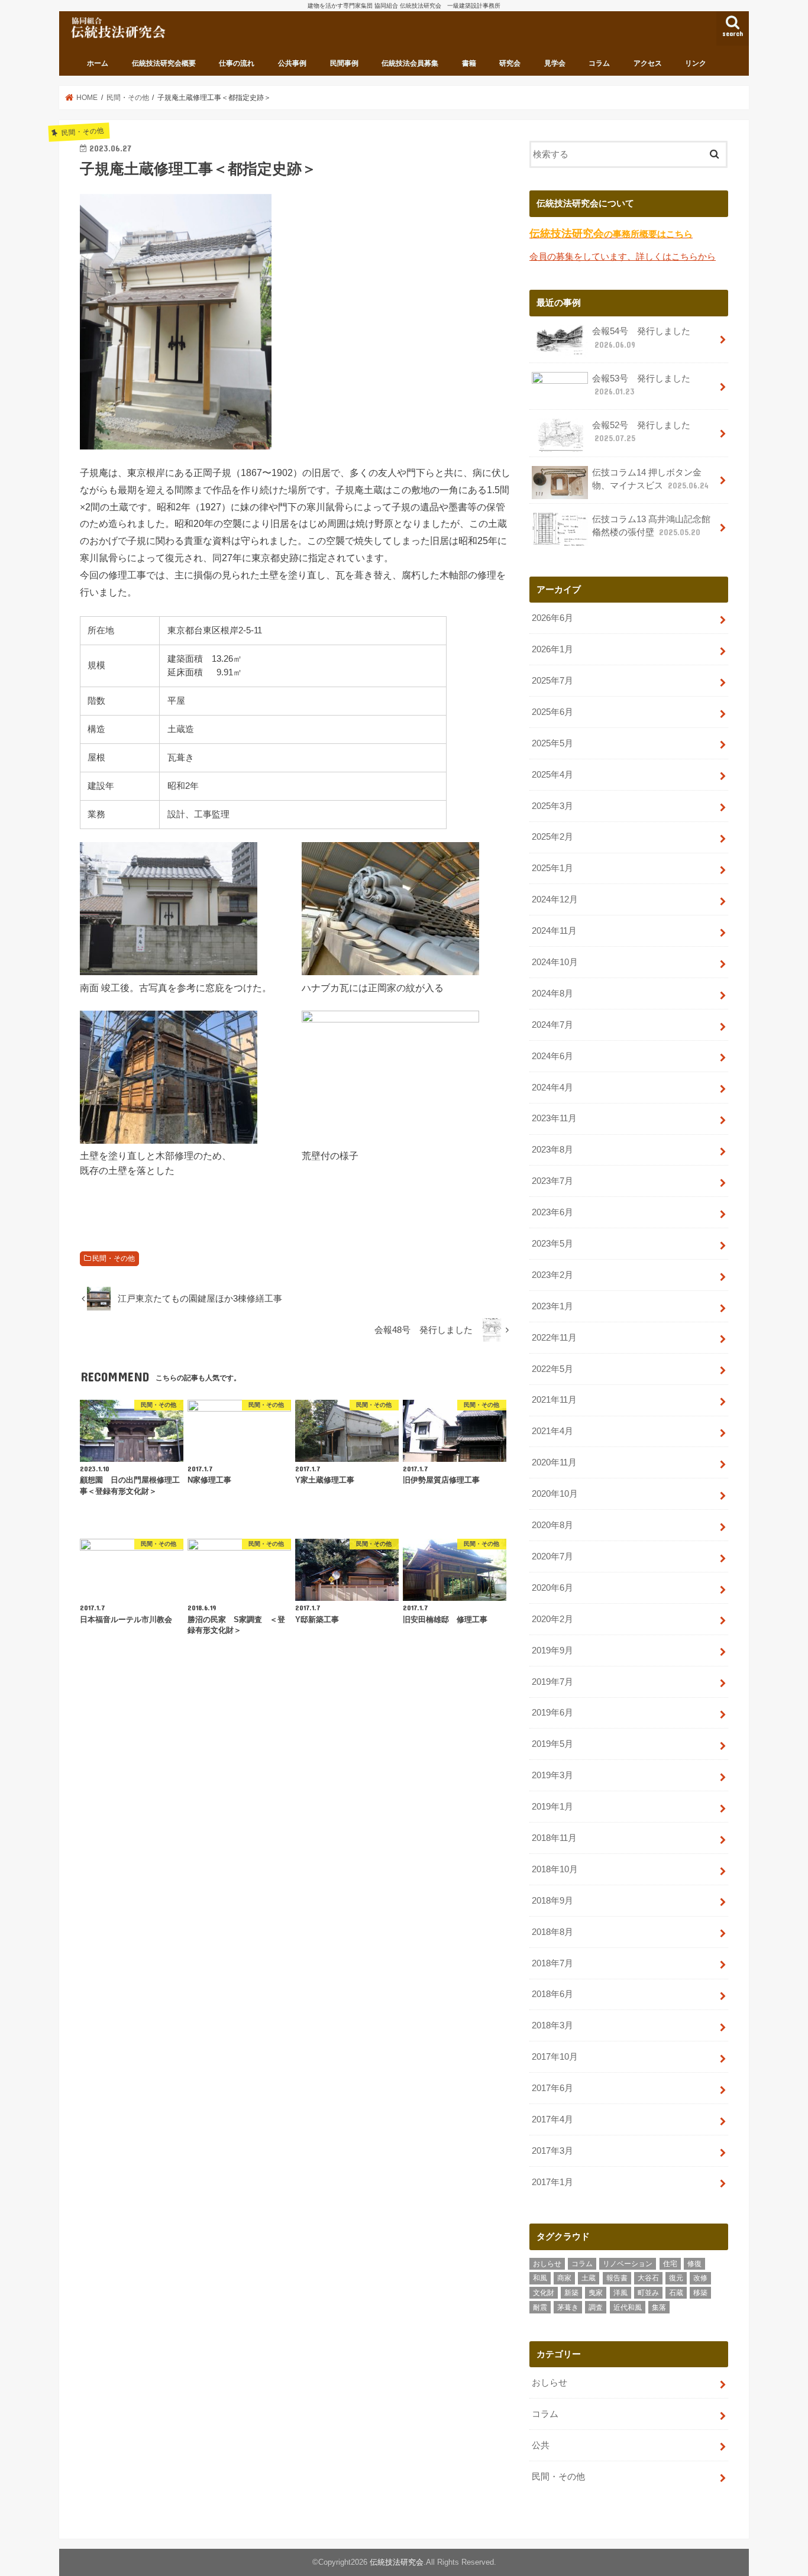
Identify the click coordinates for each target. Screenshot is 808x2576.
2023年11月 (554, 1118)
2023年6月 (552, 1212)
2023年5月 (552, 1244)
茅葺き (568, 2308)
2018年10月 (555, 1869)
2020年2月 (552, 1619)
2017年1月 (552, 2182)
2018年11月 (554, 1838)
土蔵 (589, 2278)
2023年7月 (552, 1181)
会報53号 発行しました (641, 385)
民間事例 (344, 63)
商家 (564, 2278)
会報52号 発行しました (641, 432)
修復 (694, 2264)
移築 (700, 2293)
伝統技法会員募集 (410, 63)
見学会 (555, 63)
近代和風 (628, 2308)
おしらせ (547, 2264)
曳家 (596, 2293)
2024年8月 (552, 993)
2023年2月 (552, 1275)
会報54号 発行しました (641, 338)
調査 (596, 2308)
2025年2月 (552, 837)
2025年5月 (552, 743)
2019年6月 (552, 1713)
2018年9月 (552, 1901)
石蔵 (676, 2293)
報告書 (617, 2278)
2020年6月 (552, 1588)
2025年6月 (552, 712)
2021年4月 (552, 1431)
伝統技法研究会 (397, 2562)
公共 (541, 2445)
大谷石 (648, 2278)
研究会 (510, 63)
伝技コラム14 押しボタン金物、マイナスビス (650, 479)
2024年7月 (552, 1025)
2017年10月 (555, 2057)
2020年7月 (552, 1556)
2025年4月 (552, 775)
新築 (571, 2293)
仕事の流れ (237, 63)
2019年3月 (552, 1775)
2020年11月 (554, 1462)
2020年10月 (555, 1494)
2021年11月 (554, 1400)
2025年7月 (552, 681)
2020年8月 (552, 1525)
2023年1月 (552, 1306)
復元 (676, 2278)
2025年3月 (552, 806)
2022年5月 (552, 1369)
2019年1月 (552, 1807)
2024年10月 (555, 962)
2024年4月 (552, 1088)
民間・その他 (114, 1258)
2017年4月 (552, 2119)
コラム (599, 63)
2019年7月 (552, 1682)
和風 (540, 2278)
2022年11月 (554, 1338)
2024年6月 (552, 1056)
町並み (648, 2293)
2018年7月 (552, 1963)
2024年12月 (555, 899)
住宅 (670, 2264)
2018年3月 (552, 2025)
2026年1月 (552, 649)
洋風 (620, 2293)
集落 (659, 2308)
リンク (696, 63)
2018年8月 (552, 1932)
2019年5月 (552, 1744)
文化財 (544, 2293)
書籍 (469, 63)
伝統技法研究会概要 (164, 63)
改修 (700, 2278)
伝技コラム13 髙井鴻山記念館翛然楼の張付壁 (651, 526)
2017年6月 (552, 2088)
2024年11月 (554, 931)
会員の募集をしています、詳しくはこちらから (623, 257)
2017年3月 (552, 2151)
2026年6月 (552, 618)
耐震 (540, 2308)
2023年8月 (552, 1150)
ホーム (98, 63)
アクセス (648, 63)
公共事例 (292, 63)
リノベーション (628, 2264)
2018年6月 (552, 1994)
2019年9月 (552, 1651)
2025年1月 (552, 868)
